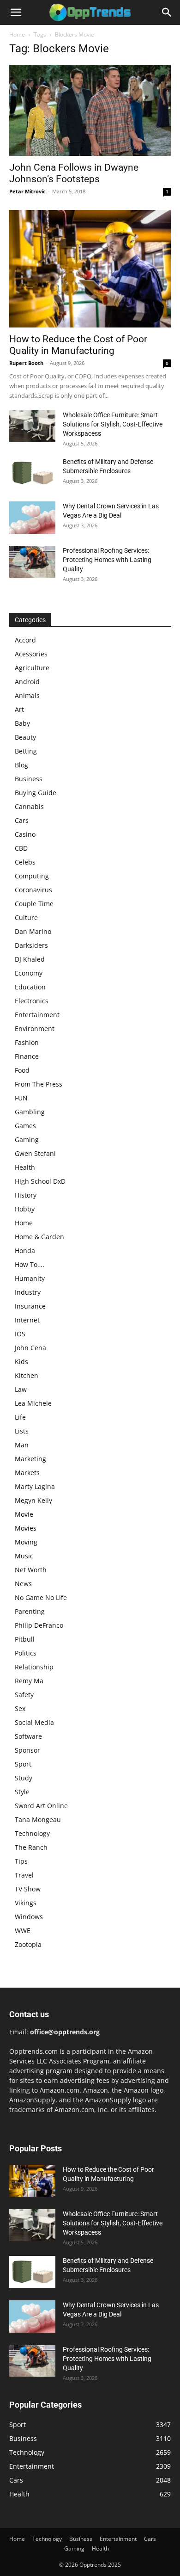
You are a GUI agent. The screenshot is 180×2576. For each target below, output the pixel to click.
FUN (21, 1098)
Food (22, 1070)
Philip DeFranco (39, 1625)
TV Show (28, 1889)
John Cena (30, 1348)
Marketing (30, 1459)
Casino (25, 834)
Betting (26, 751)
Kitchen (27, 1375)
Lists (22, 1431)
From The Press (39, 1084)
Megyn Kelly (33, 1500)
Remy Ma (29, 1681)
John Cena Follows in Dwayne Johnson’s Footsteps (74, 173)
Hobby (25, 1209)
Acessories (31, 654)
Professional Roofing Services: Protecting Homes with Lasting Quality (107, 560)
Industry (28, 1292)
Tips (21, 1861)
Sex (20, 1708)
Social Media (34, 1722)
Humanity (30, 1278)
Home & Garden (39, 1237)
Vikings (26, 1903)
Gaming (27, 1140)
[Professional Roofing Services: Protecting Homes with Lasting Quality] (32, 562)
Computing (32, 876)
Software (28, 1736)
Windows (29, 1917)
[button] (16, 12)
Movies (26, 1528)
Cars (22, 820)
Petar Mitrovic (27, 191)
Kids (21, 1362)
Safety (24, 1695)
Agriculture (32, 668)
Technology (32, 1833)
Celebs (25, 862)
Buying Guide (36, 793)
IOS (20, 1334)
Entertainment (37, 1015)
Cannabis (29, 806)
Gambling (30, 1112)
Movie (24, 1514)
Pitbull (25, 1639)
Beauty (25, 737)
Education (30, 987)
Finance (27, 1056)
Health (25, 1167)
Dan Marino (33, 931)
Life (20, 1417)
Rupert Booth (26, 363)
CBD (21, 848)
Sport (23, 1764)
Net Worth (31, 1570)
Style (22, 1792)
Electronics (32, 1001)
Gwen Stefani (35, 1153)
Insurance (30, 1306)
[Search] (167, 12)
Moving (26, 1542)
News (23, 1584)
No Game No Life (41, 1597)
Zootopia (28, 1944)
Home (17, 34)
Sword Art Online (41, 1806)
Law (21, 1389)
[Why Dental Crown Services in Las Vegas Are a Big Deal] (32, 518)
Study (24, 1778)
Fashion (27, 1042)
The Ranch (31, 1847)
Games (25, 1126)
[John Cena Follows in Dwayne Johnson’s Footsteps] (90, 110)
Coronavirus (33, 890)
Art (19, 709)
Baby (22, 723)
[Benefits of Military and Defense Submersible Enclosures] (32, 473)
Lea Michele (33, 1403)
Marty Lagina (35, 1486)
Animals (27, 695)
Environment (35, 1029)
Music (24, 1556)
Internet (27, 1320)
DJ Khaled (30, 959)
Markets (27, 1473)
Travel (24, 1875)
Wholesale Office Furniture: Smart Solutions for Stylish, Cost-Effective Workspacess (113, 424)
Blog (21, 765)
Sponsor (27, 1750)
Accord (25, 640)
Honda (25, 1251)
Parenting (30, 1611)
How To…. (30, 1264)
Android (27, 682)
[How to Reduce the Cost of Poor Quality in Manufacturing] (90, 269)
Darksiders (31, 945)
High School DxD (40, 1181)
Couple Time (34, 904)
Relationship (34, 1667)
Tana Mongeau (38, 1819)
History (26, 1195)
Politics (26, 1653)
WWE (23, 1930)
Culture (26, 917)
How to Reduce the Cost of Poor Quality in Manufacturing (78, 345)
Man (22, 1445)
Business (29, 779)
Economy (29, 973)
